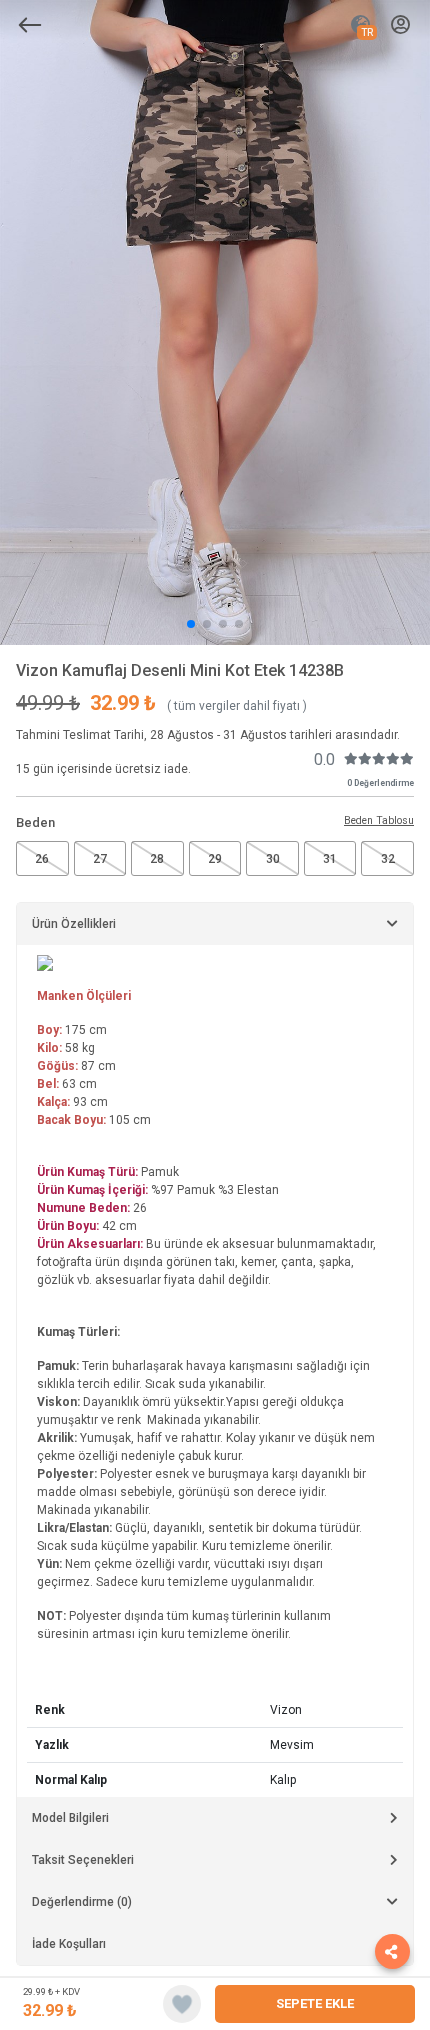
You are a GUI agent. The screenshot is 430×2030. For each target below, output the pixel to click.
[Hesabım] (400, 25)
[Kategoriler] (30, 25)
